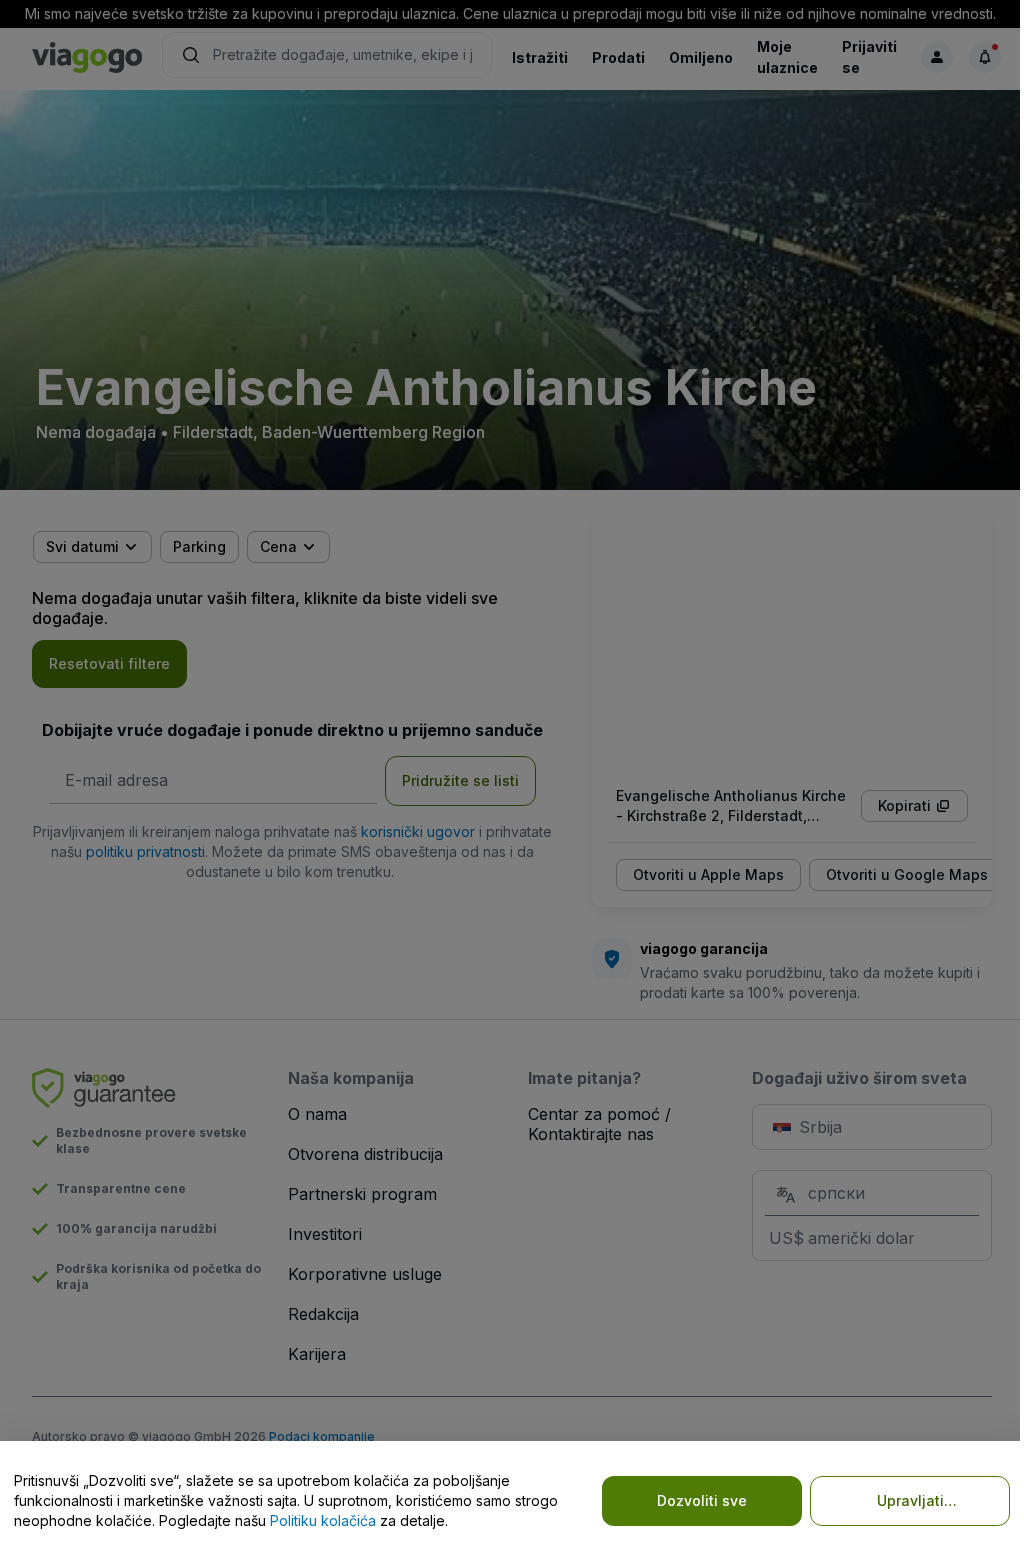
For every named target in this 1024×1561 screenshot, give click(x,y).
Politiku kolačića (323, 1520)
